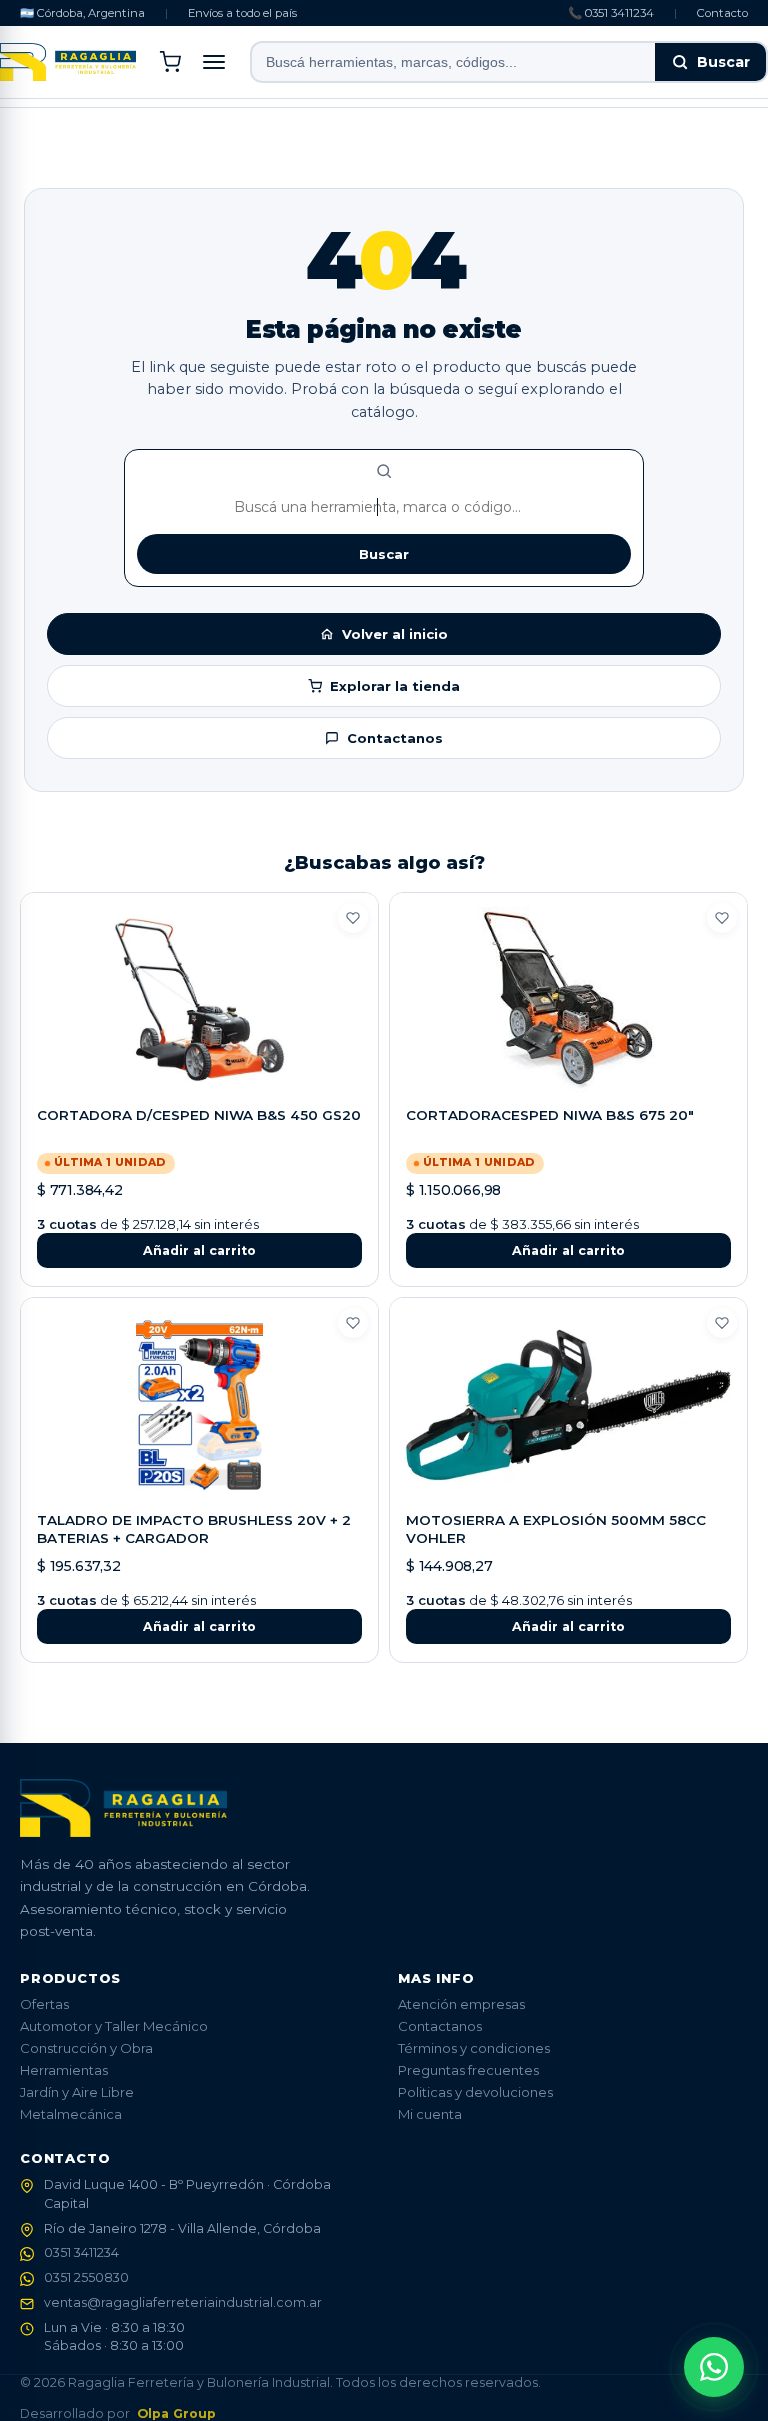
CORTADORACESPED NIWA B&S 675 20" (550, 1115)
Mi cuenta (430, 2114)
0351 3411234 (81, 2252)
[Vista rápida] (200, 1075)
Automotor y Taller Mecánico (114, 2026)
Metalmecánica (71, 2114)
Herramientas (64, 2070)
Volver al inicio (395, 634)
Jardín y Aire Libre (77, 2092)
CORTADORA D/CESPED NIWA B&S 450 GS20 (199, 1115)
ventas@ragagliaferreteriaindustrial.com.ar (183, 2302)
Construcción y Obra (86, 2048)
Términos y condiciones (474, 2048)
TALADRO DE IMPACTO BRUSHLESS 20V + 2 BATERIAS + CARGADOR (194, 1529)
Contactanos (395, 738)
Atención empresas (461, 2004)
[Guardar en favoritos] (353, 918)
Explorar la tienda (395, 686)
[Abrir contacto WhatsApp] (714, 2367)
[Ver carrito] (170, 62)
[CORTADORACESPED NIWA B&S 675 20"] (568, 1000)
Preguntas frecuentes (468, 2070)
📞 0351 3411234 (611, 13)
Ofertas (44, 2004)
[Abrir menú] (214, 62)
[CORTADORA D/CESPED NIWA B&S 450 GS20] (199, 1000)
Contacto (722, 13)
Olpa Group (176, 2413)
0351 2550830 (86, 2277)
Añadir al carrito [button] (199, 1250)
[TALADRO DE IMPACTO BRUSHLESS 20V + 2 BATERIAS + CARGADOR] (199, 1405)
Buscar (723, 62)
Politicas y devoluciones (475, 2092)
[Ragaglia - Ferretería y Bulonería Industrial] (68, 62)
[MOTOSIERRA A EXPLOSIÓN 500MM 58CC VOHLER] (568, 1405)
